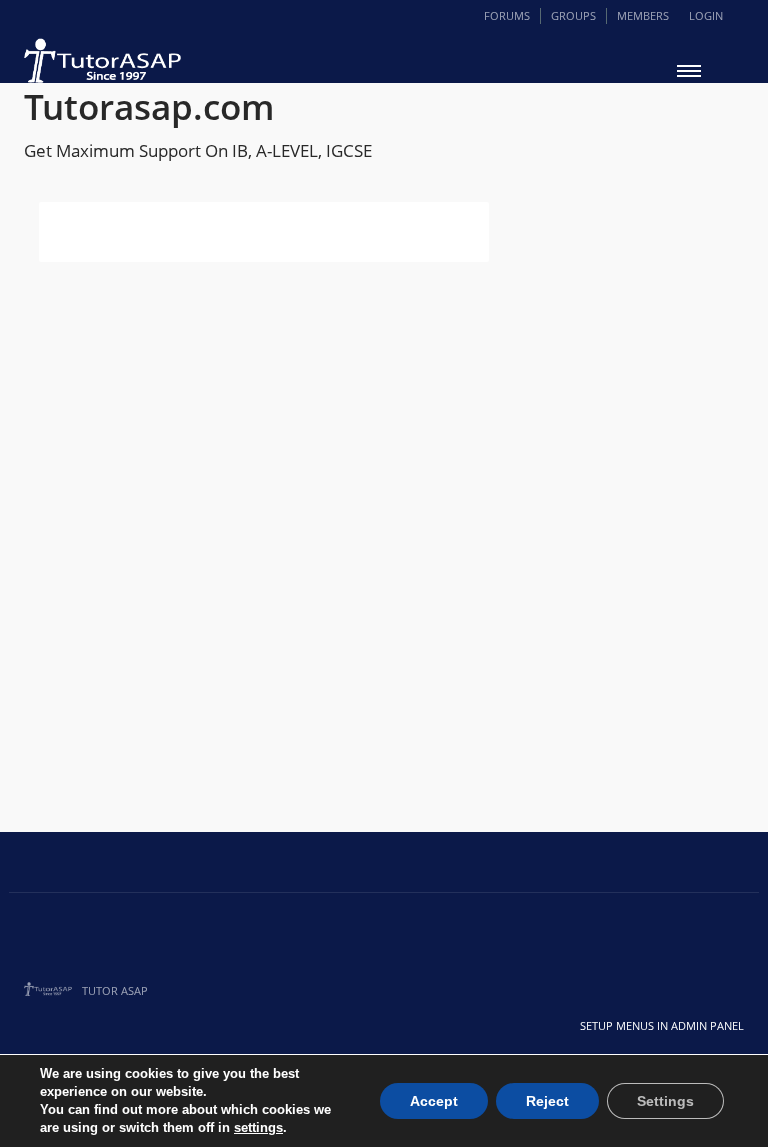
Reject (547, 1101)
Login (706, 15)
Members (643, 15)
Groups (573, 15)
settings (258, 1127)
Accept (434, 1101)
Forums (507, 15)
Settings (665, 1101)
